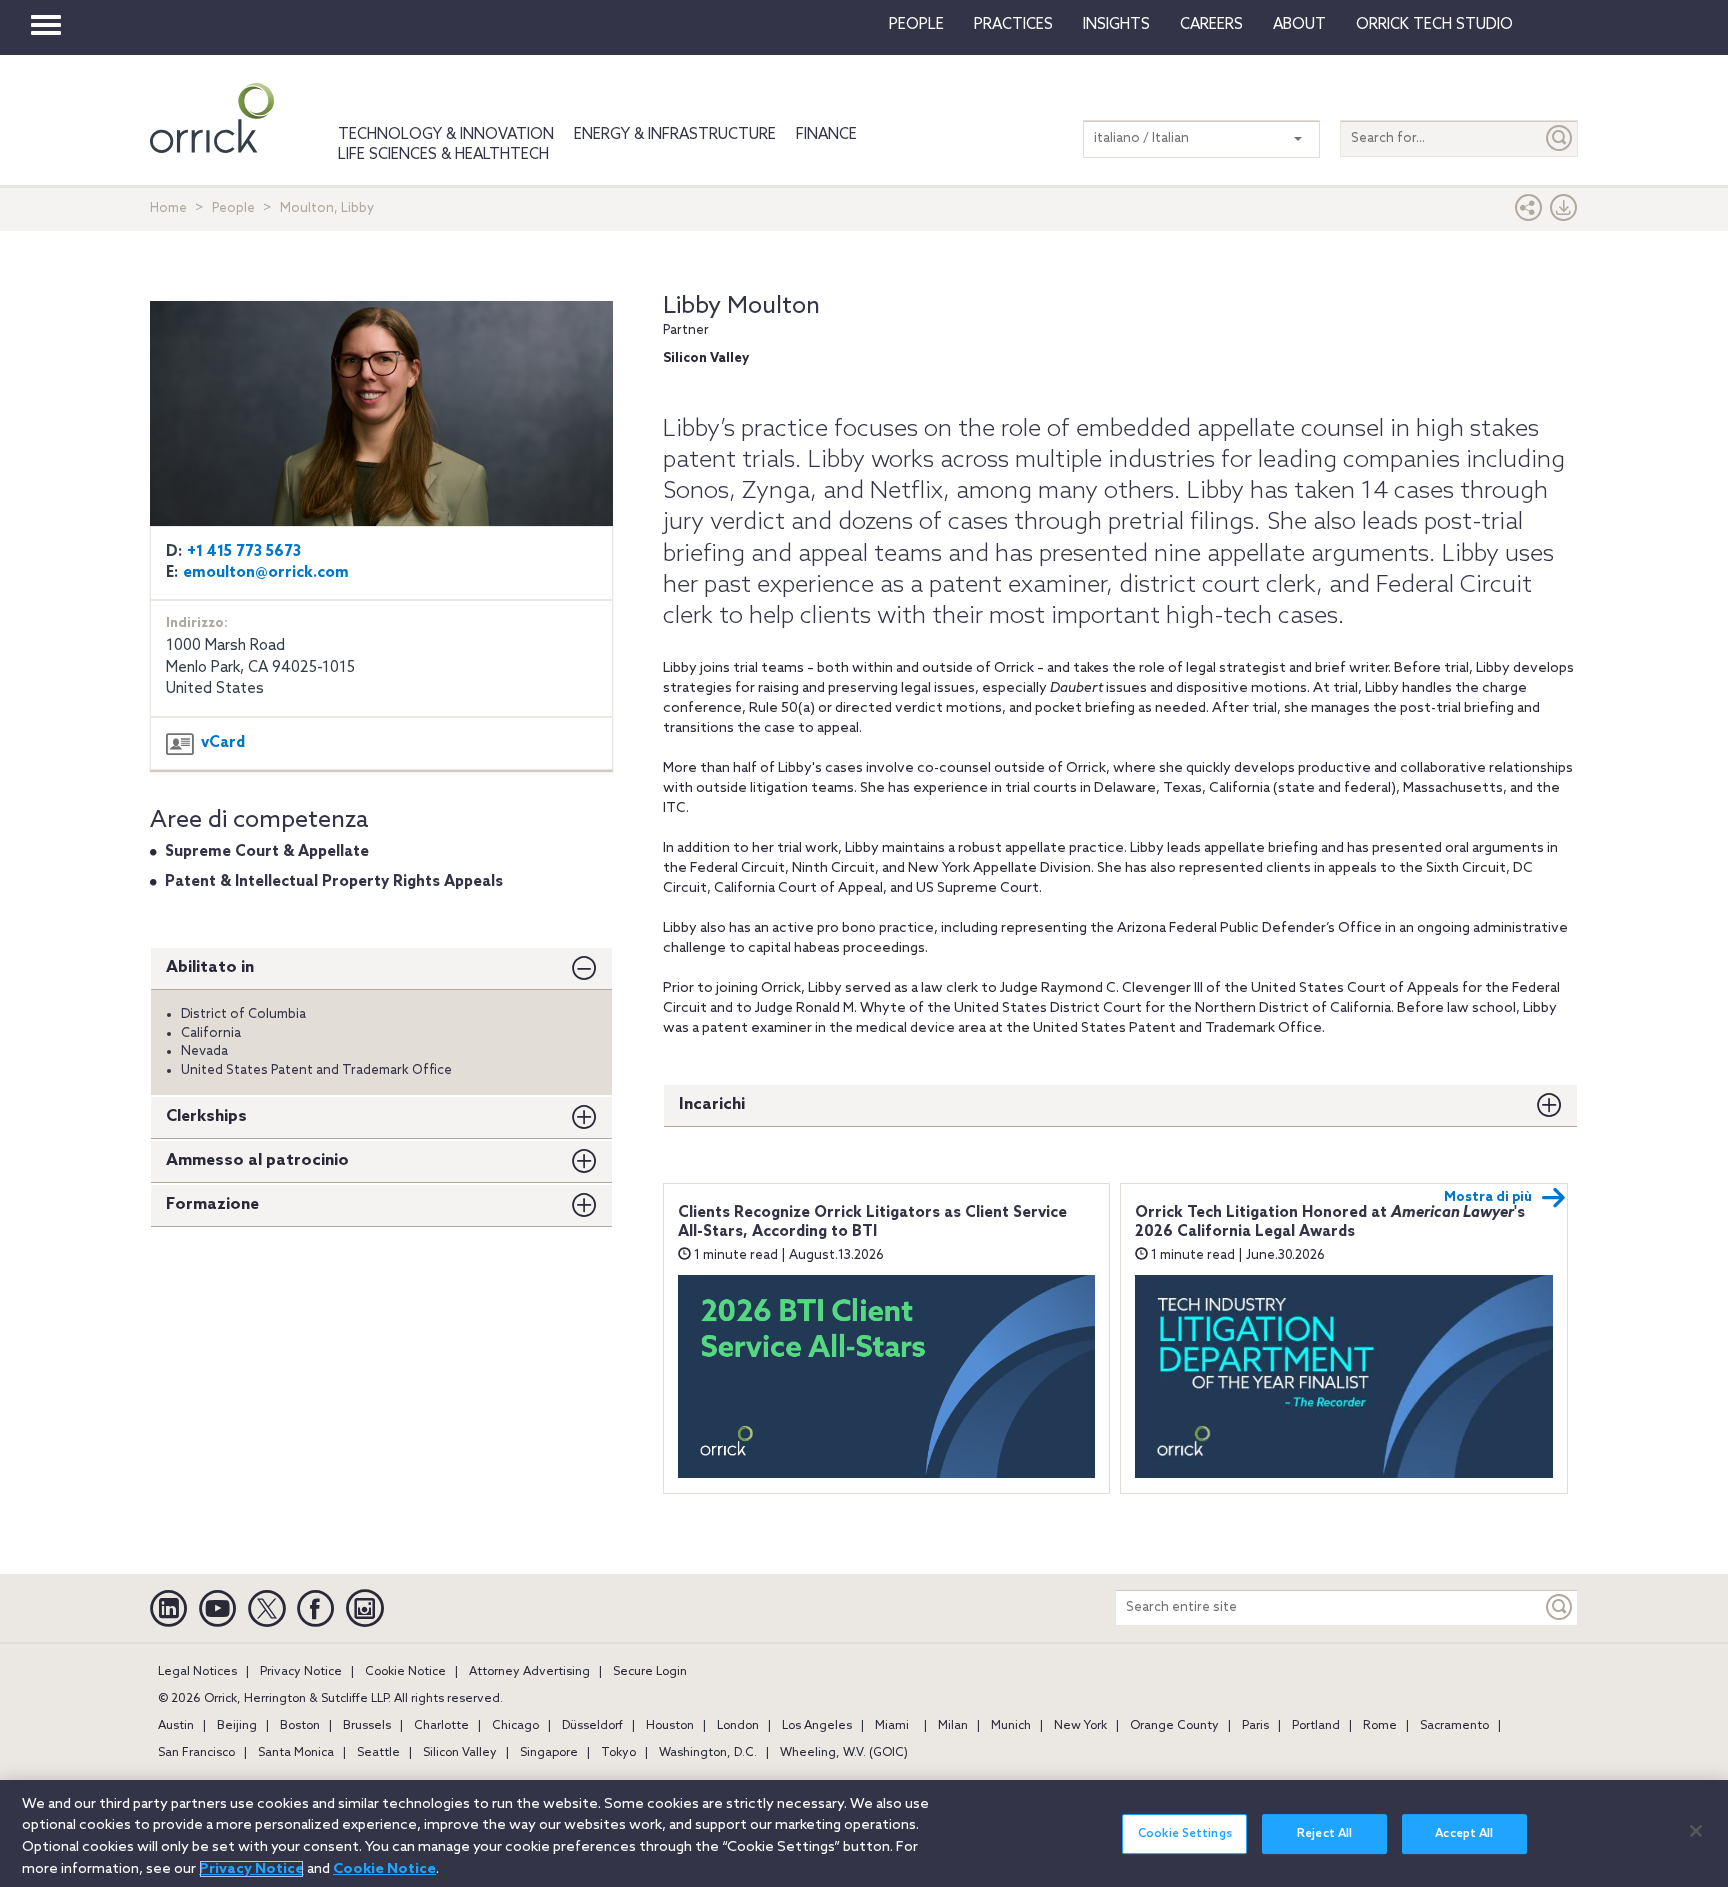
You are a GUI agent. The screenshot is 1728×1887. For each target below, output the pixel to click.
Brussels (367, 1726)
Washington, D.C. (708, 1753)
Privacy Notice (301, 1672)
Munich (1011, 1726)
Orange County (1174, 1726)
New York (1080, 1726)
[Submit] (1560, 138)
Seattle (378, 1753)
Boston (300, 1726)
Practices (1013, 25)
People (916, 25)
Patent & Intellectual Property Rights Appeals (334, 882)
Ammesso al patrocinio (257, 1160)
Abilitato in (210, 967)
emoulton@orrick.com (266, 573)
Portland (1316, 1726)
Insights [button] (1116, 25)
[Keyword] (1560, 1607)
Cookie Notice (405, 1672)
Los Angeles (817, 1726)
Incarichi (712, 1104)
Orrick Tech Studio (1434, 25)
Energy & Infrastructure (675, 135)
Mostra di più (1488, 1197)
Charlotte (441, 1726)
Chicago (515, 1726)
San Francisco (196, 1753)
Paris (1255, 1726)
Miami (892, 1726)
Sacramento (1454, 1726)
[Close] (1696, 1831)
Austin (176, 1726)
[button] (1529, 212)
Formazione (212, 1204)
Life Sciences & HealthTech (443, 155)
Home (168, 208)
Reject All (1324, 1834)
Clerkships (206, 1116)
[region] (864, 1833)
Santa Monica (296, 1753)
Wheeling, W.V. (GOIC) (844, 1753)
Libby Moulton (741, 306)
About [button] (1299, 25)
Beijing (237, 1726)
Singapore (549, 1753)
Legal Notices (197, 1672)
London (738, 1726)
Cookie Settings (1185, 1834)
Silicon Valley (460, 1753)
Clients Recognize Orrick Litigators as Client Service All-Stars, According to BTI (872, 1223)
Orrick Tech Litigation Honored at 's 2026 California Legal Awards (1330, 1223)
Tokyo (618, 1753)
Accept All (1464, 1834)
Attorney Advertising (529, 1672)
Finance (826, 135)
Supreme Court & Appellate (267, 852)
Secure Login (650, 1672)
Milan (953, 1726)
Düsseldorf (592, 1726)
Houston (670, 1726)
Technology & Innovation (446, 135)
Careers (1211, 25)
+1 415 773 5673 (244, 552)
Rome (1380, 1726)
